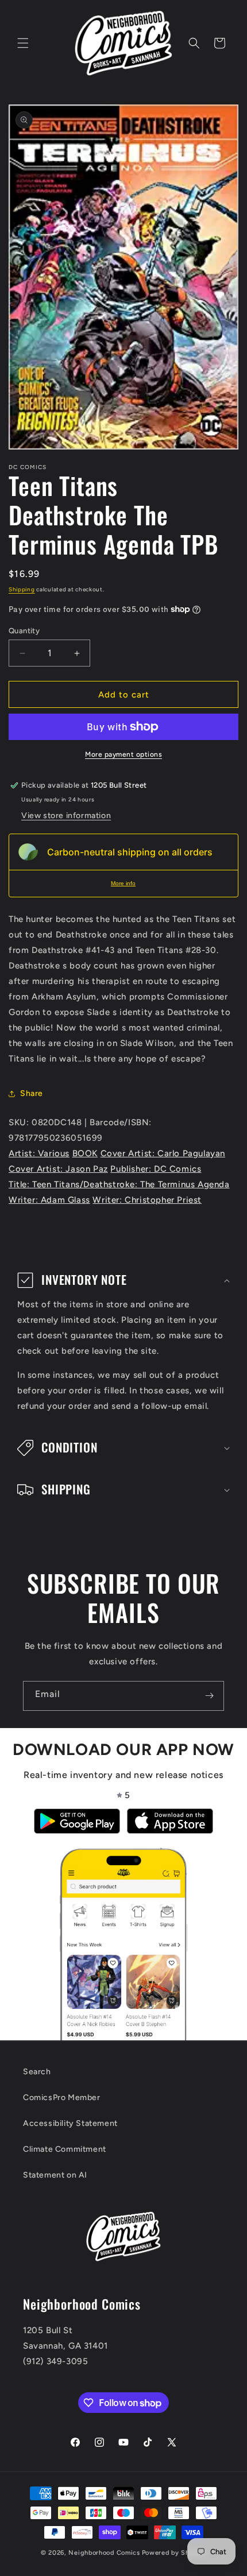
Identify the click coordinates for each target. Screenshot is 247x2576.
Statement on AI (55, 2175)
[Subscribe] (209, 1696)
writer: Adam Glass (49, 1200)
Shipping (22, 589)
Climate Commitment (65, 2149)
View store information (66, 816)
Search (37, 2072)
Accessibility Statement (70, 2123)
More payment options (123, 754)
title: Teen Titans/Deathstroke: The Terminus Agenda (119, 1184)
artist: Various (39, 1153)
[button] (23, 43)
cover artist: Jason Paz (58, 1169)
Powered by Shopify (174, 2553)
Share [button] (32, 1093)
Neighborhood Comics (104, 2553)
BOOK (85, 1153)
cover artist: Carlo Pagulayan (163, 1153)
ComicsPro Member (62, 2097)
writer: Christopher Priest (147, 1200)
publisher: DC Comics (156, 1169)
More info (123, 883)
